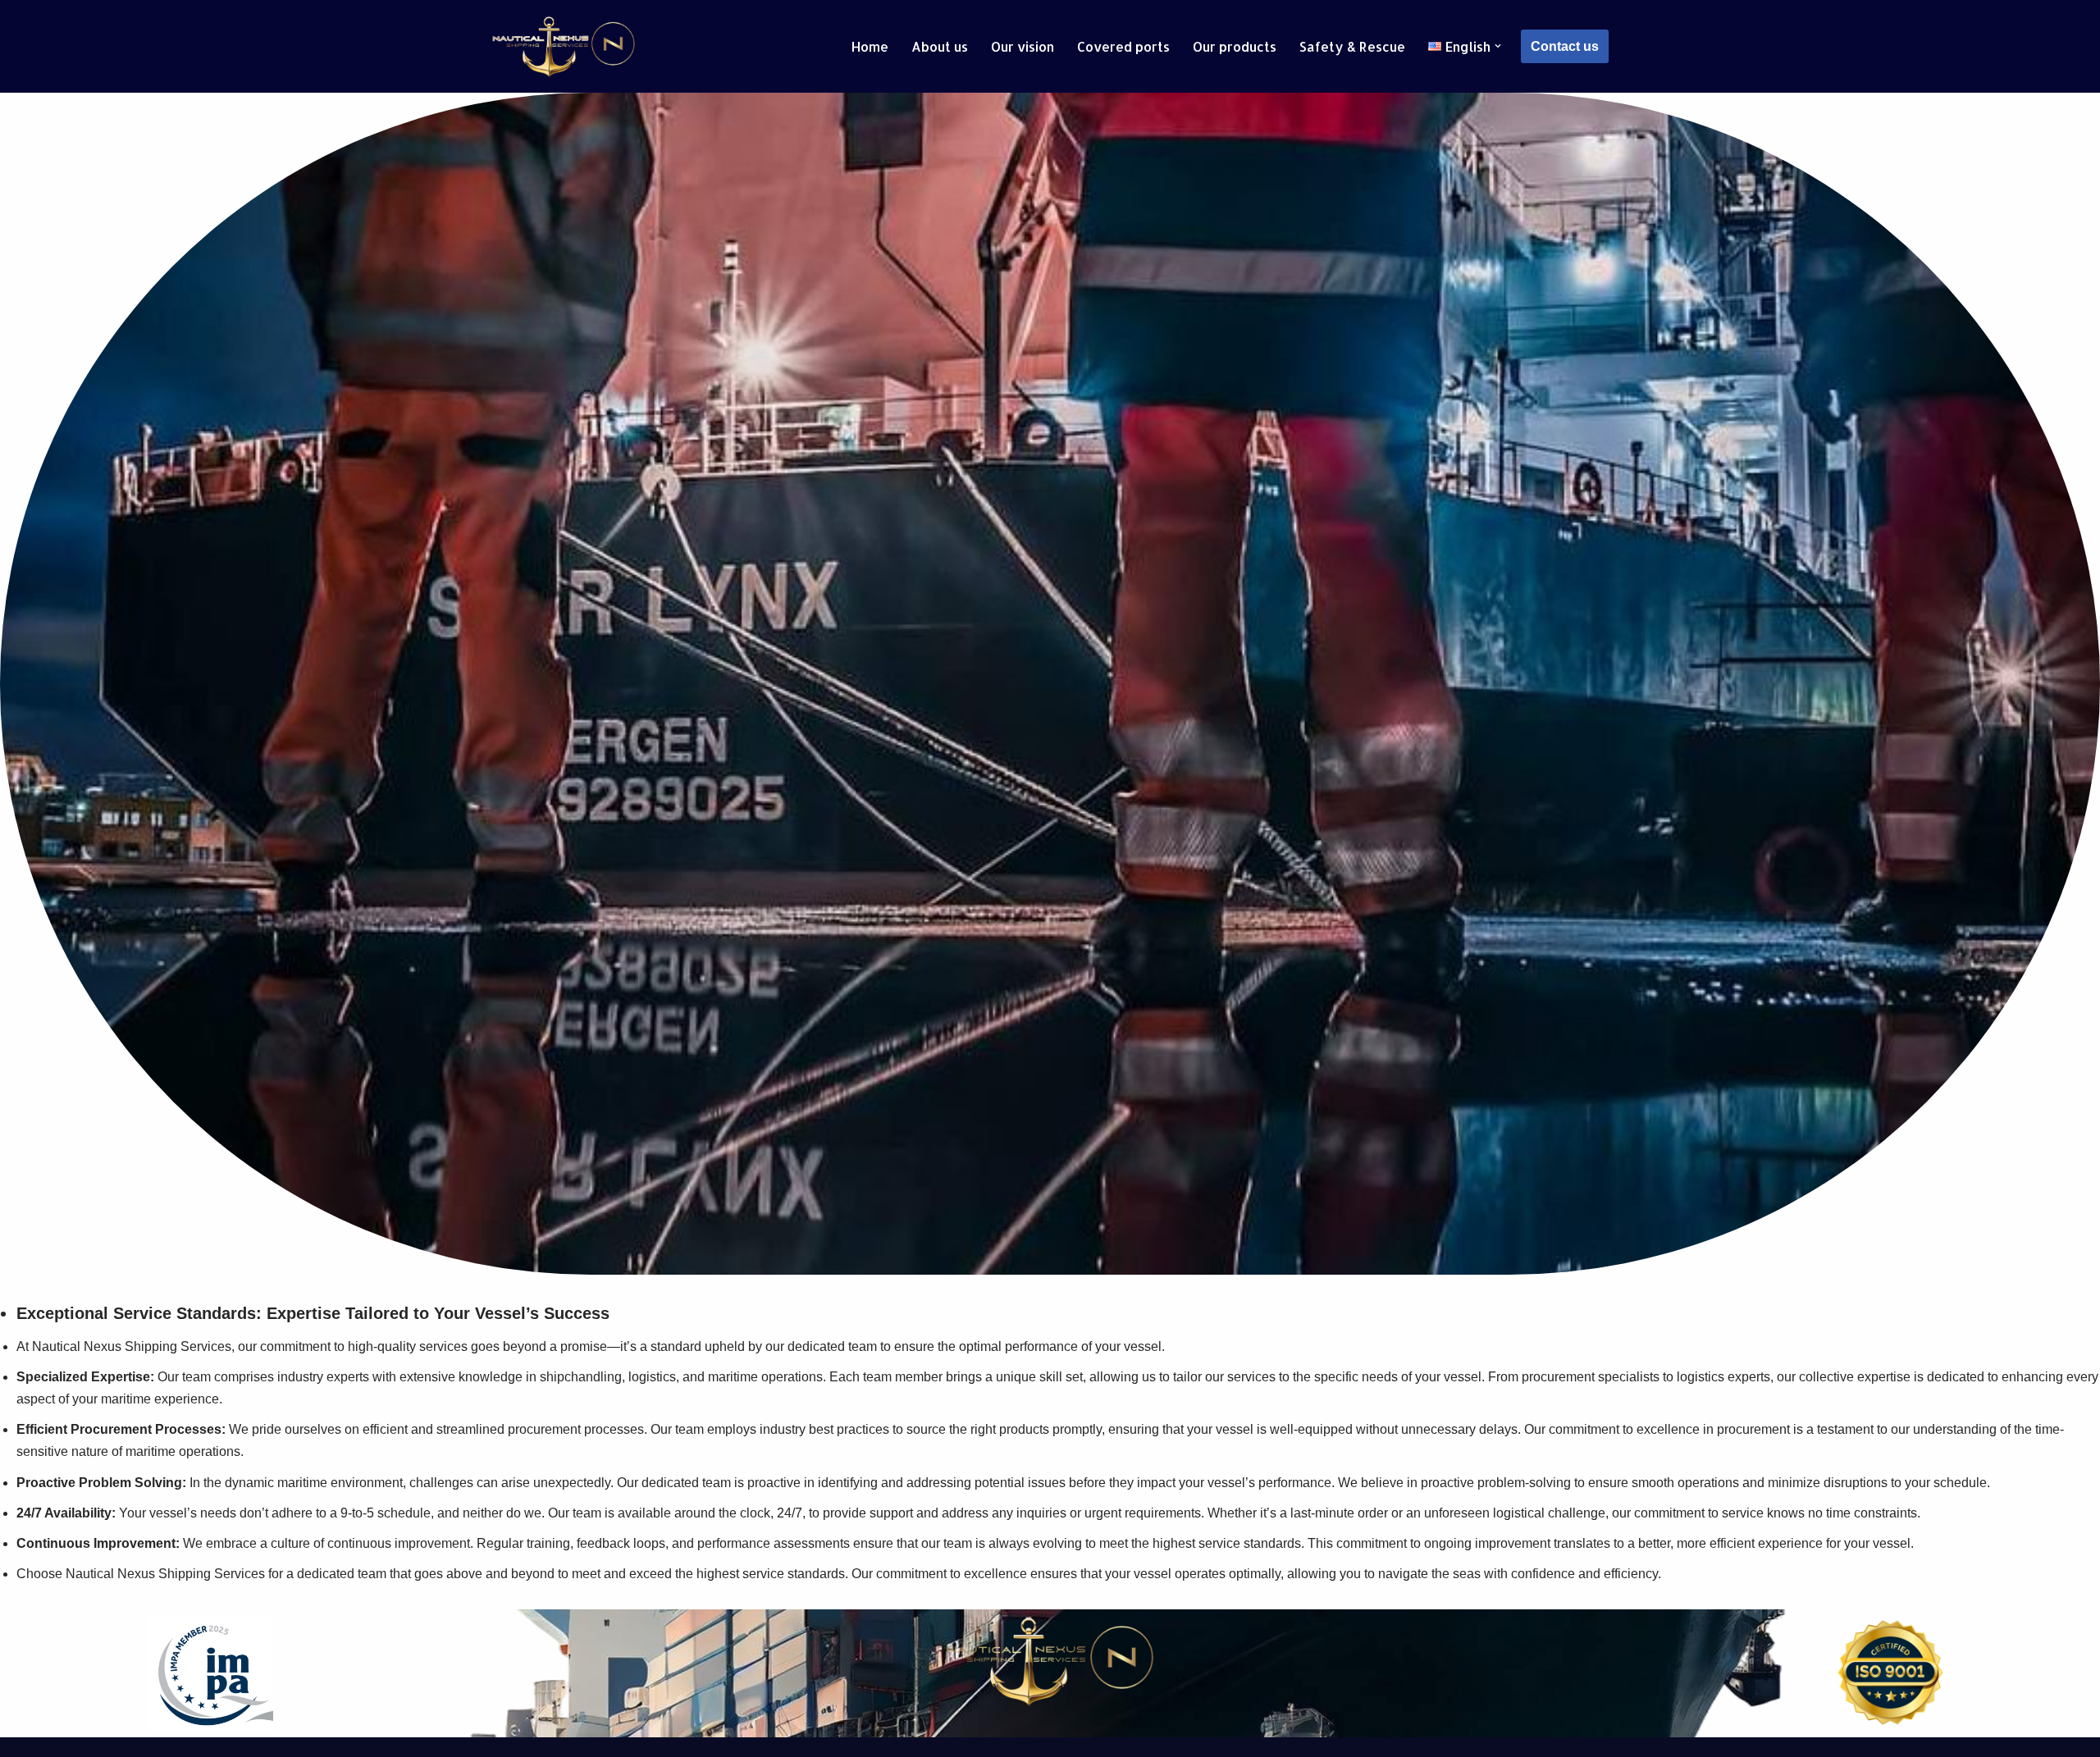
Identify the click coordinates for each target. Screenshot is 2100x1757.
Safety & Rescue (1352, 46)
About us (940, 46)
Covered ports (1123, 46)
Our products (1235, 46)
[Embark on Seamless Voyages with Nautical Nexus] (564, 46)
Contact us (1565, 46)
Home (870, 46)
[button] (1498, 46)
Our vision (1023, 46)
